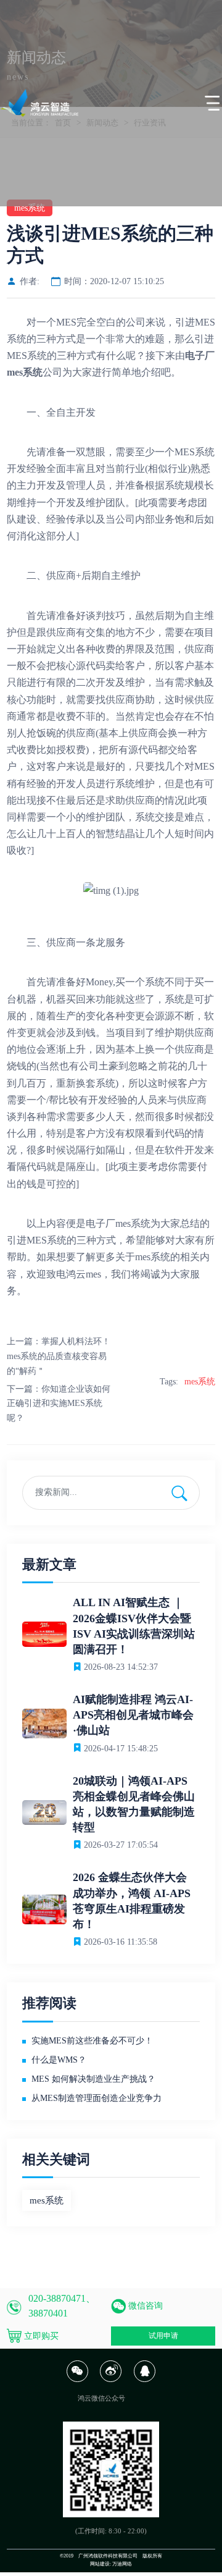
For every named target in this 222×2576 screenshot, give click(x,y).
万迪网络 (122, 2564)
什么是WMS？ (59, 2060)
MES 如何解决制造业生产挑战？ (93, 2079)
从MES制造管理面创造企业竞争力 (97, 2098)
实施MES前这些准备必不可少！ (92, 2041)
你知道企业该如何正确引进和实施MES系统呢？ (59, 1404)
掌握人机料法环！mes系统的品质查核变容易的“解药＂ (59, 1356)
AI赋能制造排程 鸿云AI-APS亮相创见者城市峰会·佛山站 (133, 1715)
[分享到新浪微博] (111, 2380)
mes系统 (133, 1223)
